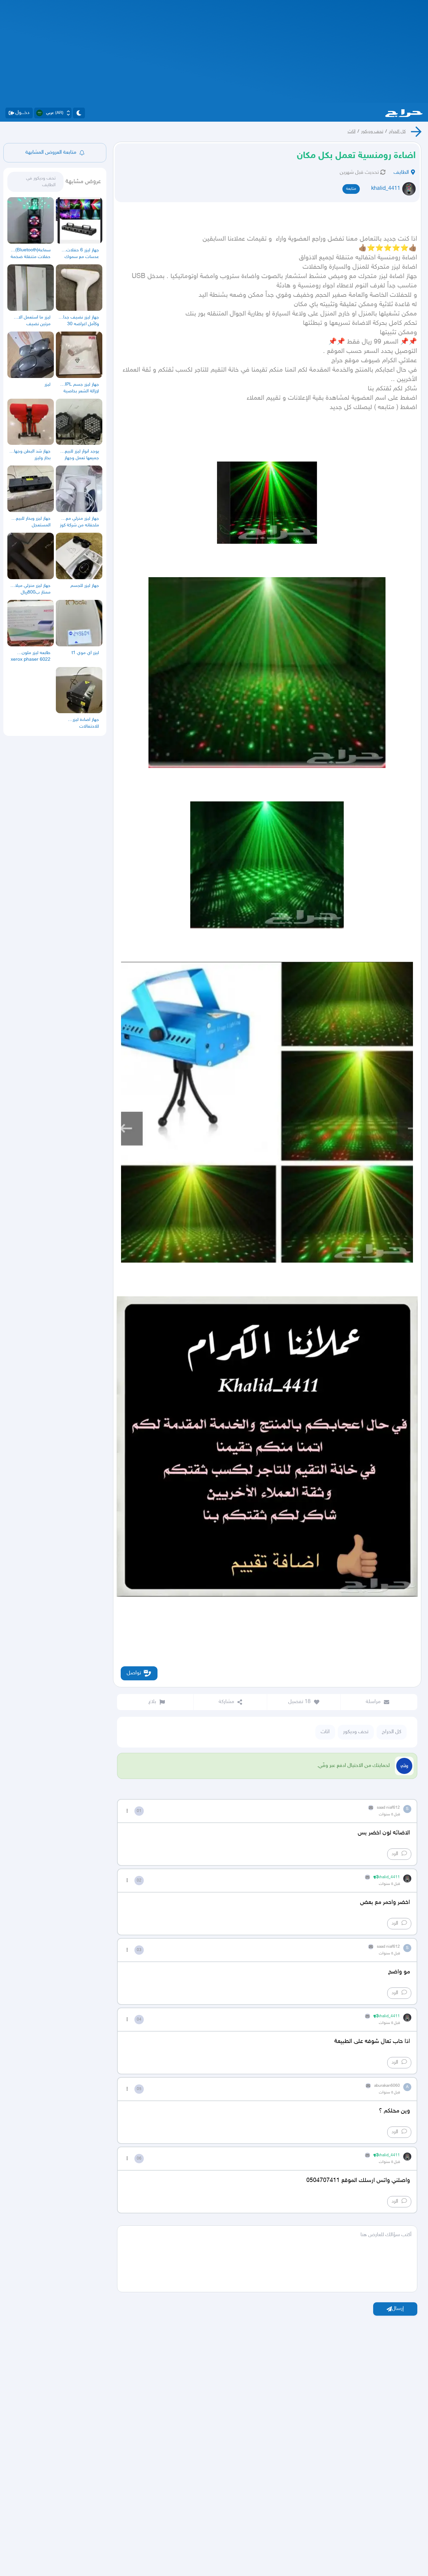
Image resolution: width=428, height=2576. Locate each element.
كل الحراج (397, 132)
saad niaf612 (388, 1808)
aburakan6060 (387, 2086)
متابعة (351, 189)
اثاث (352, 132)
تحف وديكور (372, 132)
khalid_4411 (386, 189)
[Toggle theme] (79, 113)
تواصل (134, 1673)
